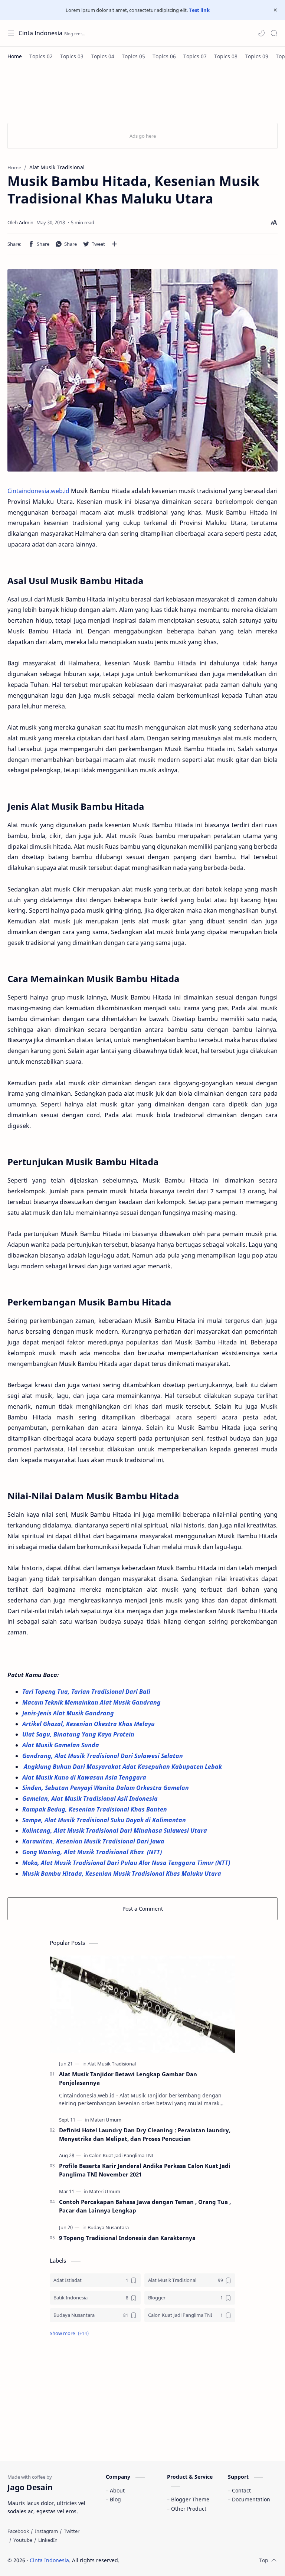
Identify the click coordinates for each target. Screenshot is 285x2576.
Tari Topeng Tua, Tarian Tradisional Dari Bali (87, 1692)
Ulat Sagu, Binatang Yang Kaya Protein (79, 1734)
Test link (199, 10)
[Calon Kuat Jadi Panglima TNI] (121, 2155)
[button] (261, 33)
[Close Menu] (275, 10)
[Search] (274, 33)
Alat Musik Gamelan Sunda (61, 1745)
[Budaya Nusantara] (108, 2227)
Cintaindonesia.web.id (38, 491)
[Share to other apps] (114, 244)
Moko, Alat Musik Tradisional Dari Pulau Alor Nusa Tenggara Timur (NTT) (127, 1863)
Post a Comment (143, 1909)
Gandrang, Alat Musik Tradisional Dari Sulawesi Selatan (103, 1756)
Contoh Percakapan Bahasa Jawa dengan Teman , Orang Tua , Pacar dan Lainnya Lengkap (145, 2206)
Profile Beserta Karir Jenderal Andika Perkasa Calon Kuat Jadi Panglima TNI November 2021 (145, 2170)
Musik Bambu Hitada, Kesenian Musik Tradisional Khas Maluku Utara (122, 1874)
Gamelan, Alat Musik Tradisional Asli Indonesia (91, 1799)
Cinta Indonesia (40, 33)
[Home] (15, 56)
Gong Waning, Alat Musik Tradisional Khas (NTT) (93, 1852)
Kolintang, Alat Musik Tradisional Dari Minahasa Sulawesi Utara (115, 1830)
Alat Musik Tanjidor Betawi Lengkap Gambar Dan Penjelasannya (128, 2078)
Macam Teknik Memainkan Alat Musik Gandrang (92, 1702)
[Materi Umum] (106, 2120)
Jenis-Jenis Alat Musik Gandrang (69, 1713)
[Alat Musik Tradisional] (112, 2064)
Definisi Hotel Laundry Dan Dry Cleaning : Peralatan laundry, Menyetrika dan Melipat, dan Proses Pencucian (145, 2134)
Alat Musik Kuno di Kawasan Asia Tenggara (86, 1777)
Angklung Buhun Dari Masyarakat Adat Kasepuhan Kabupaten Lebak (124, 1767)
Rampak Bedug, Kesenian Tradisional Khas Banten (95, 1809)
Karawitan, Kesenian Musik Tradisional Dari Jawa (94, 1841)
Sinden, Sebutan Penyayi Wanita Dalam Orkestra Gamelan (106, 1788)
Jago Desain (169, 2560)
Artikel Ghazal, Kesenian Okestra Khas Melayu (89, 1724)
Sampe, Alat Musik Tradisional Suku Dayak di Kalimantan (104, 1820)
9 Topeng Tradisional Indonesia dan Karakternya (127, 2238)
